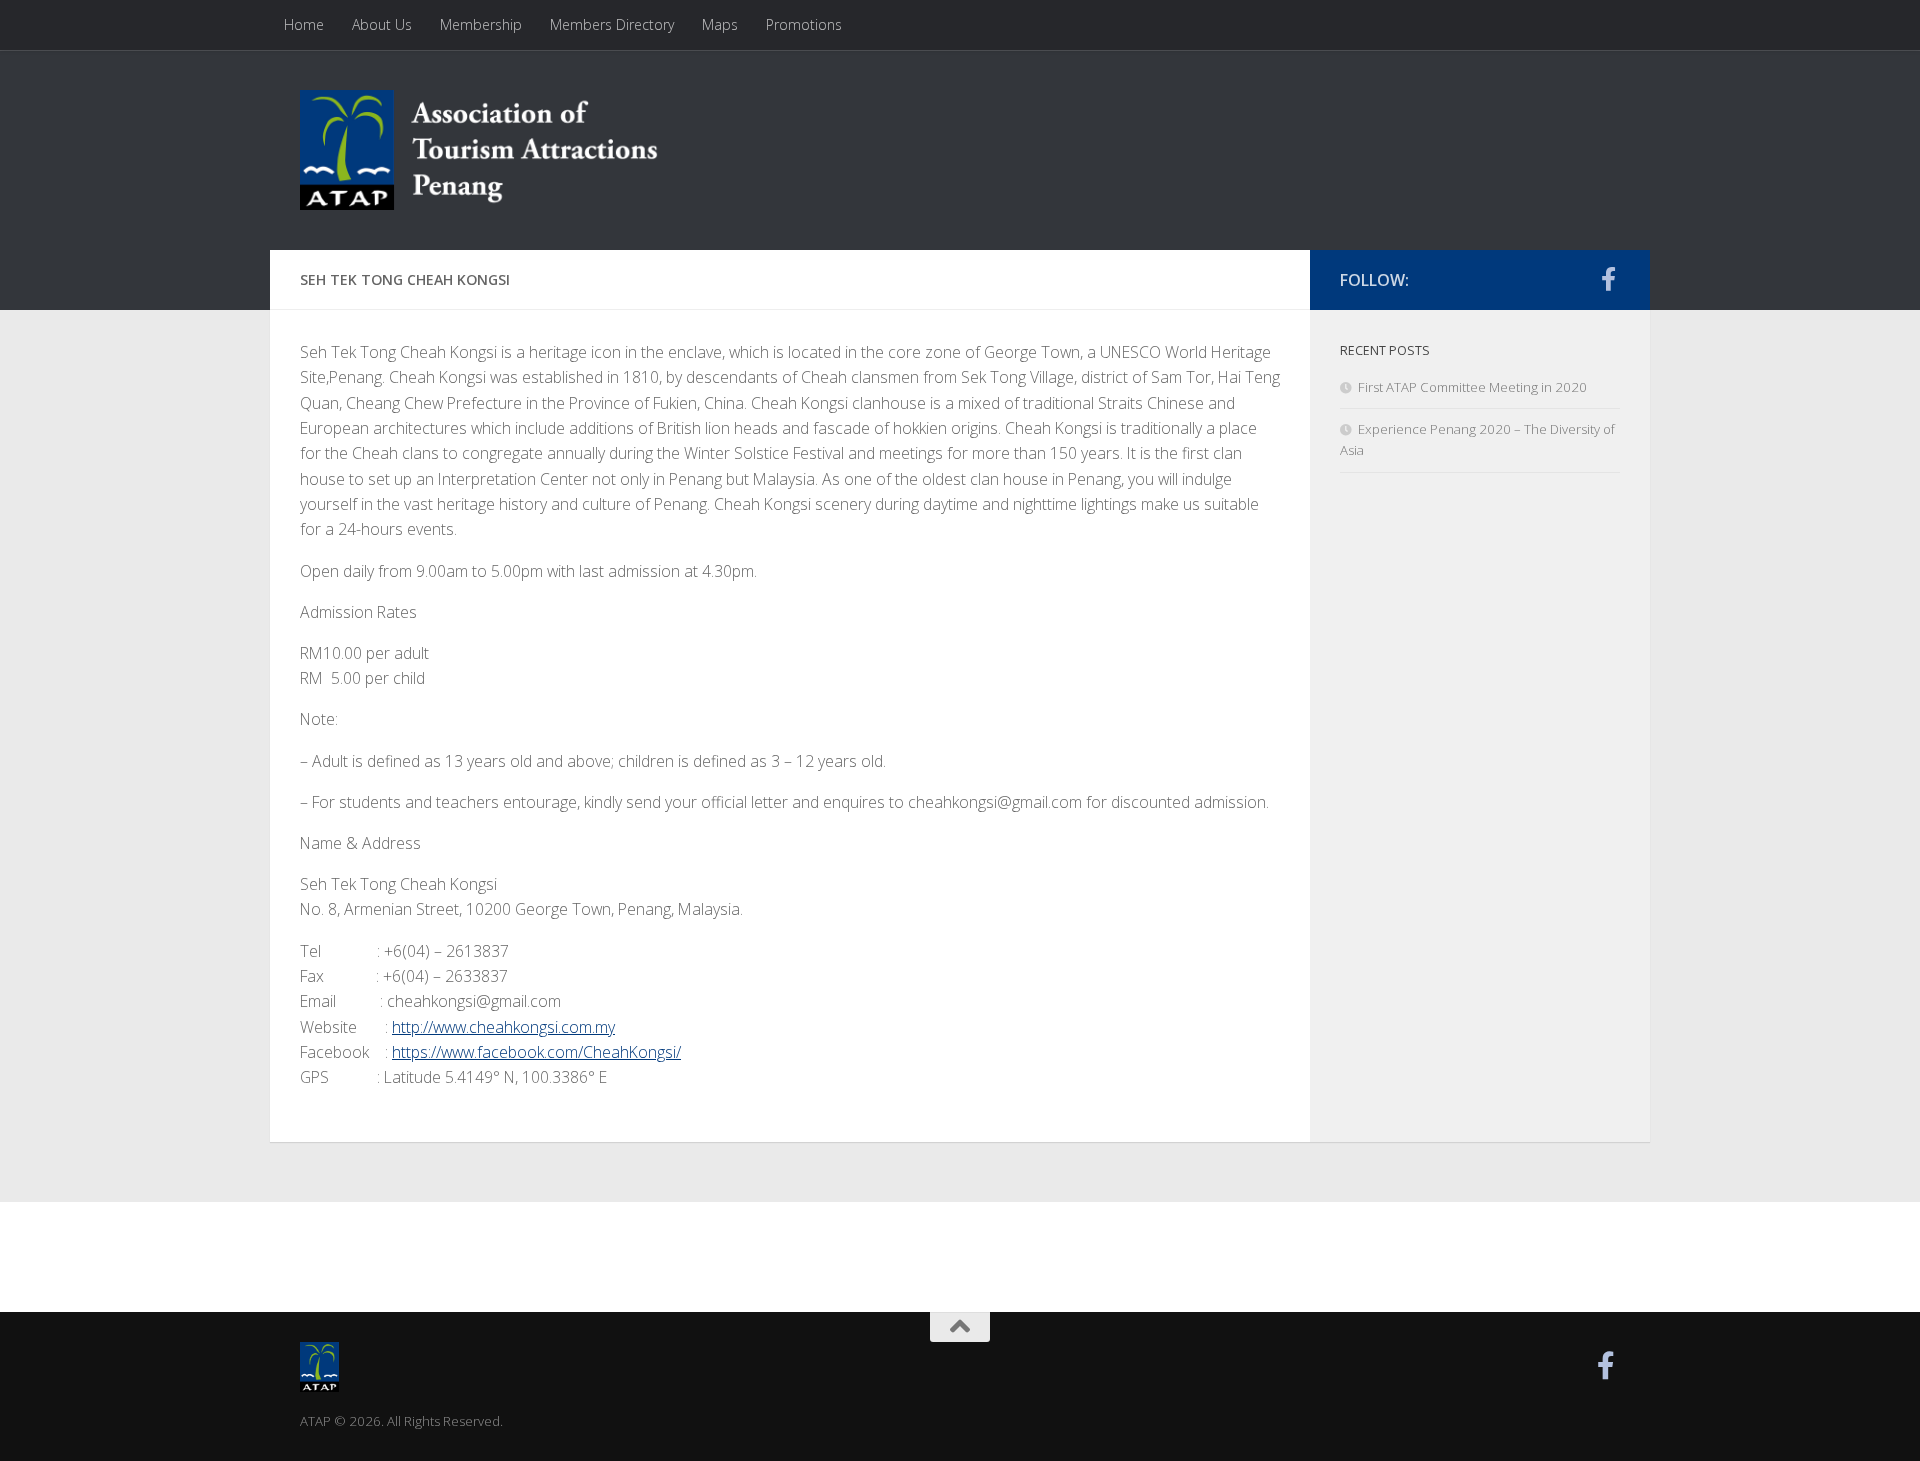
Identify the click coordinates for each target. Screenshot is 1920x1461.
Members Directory (612, 24)
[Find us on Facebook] (1608, 279)
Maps (720, 24)
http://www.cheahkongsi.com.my (503, 1027)
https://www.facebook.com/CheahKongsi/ (536, 1052)
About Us (382, 24)
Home (304, 24)
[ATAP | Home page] (480, 150)
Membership (481, 24)
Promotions (804, 24)
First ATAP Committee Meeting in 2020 (1472, 387)
